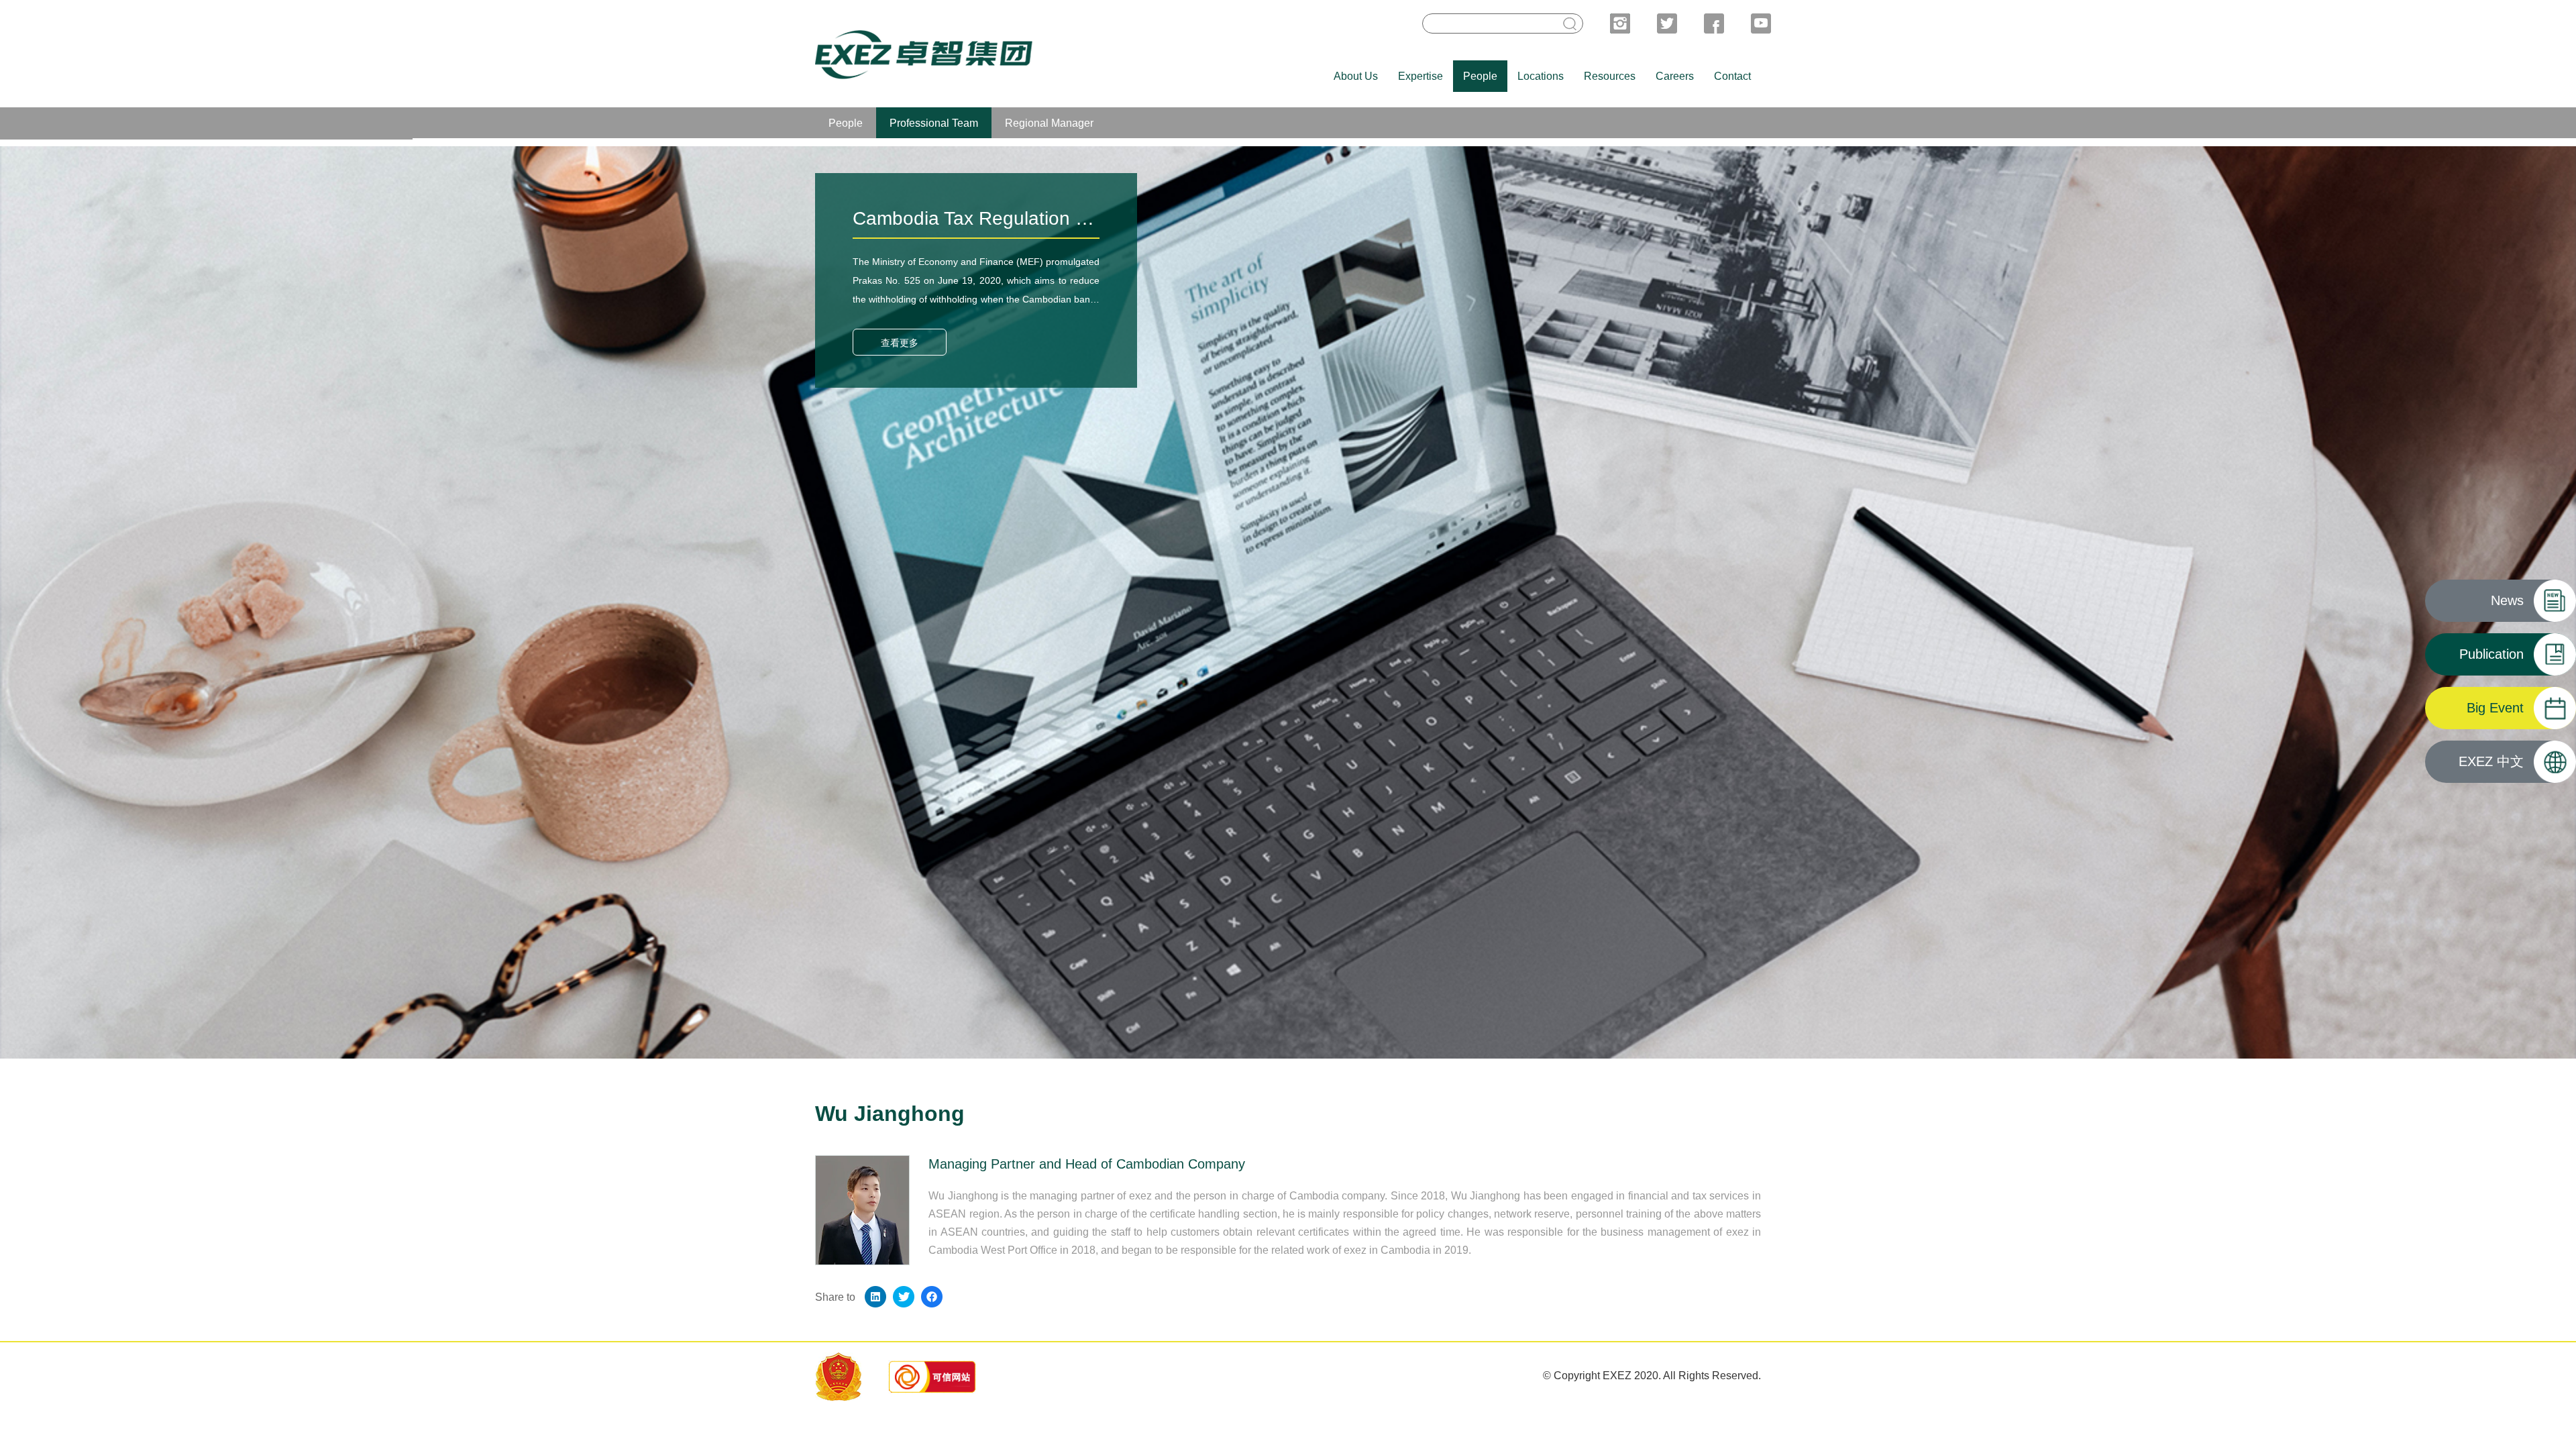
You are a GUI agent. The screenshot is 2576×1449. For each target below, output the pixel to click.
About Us (1356, 76)
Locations (1541, 76)
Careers (1675, 76)
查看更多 (900, 343)
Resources (1610, 76)
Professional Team (934, 123)
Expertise (1420, 76)
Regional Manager (1049, 123)
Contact (1732, 76)
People (1480, 76)
